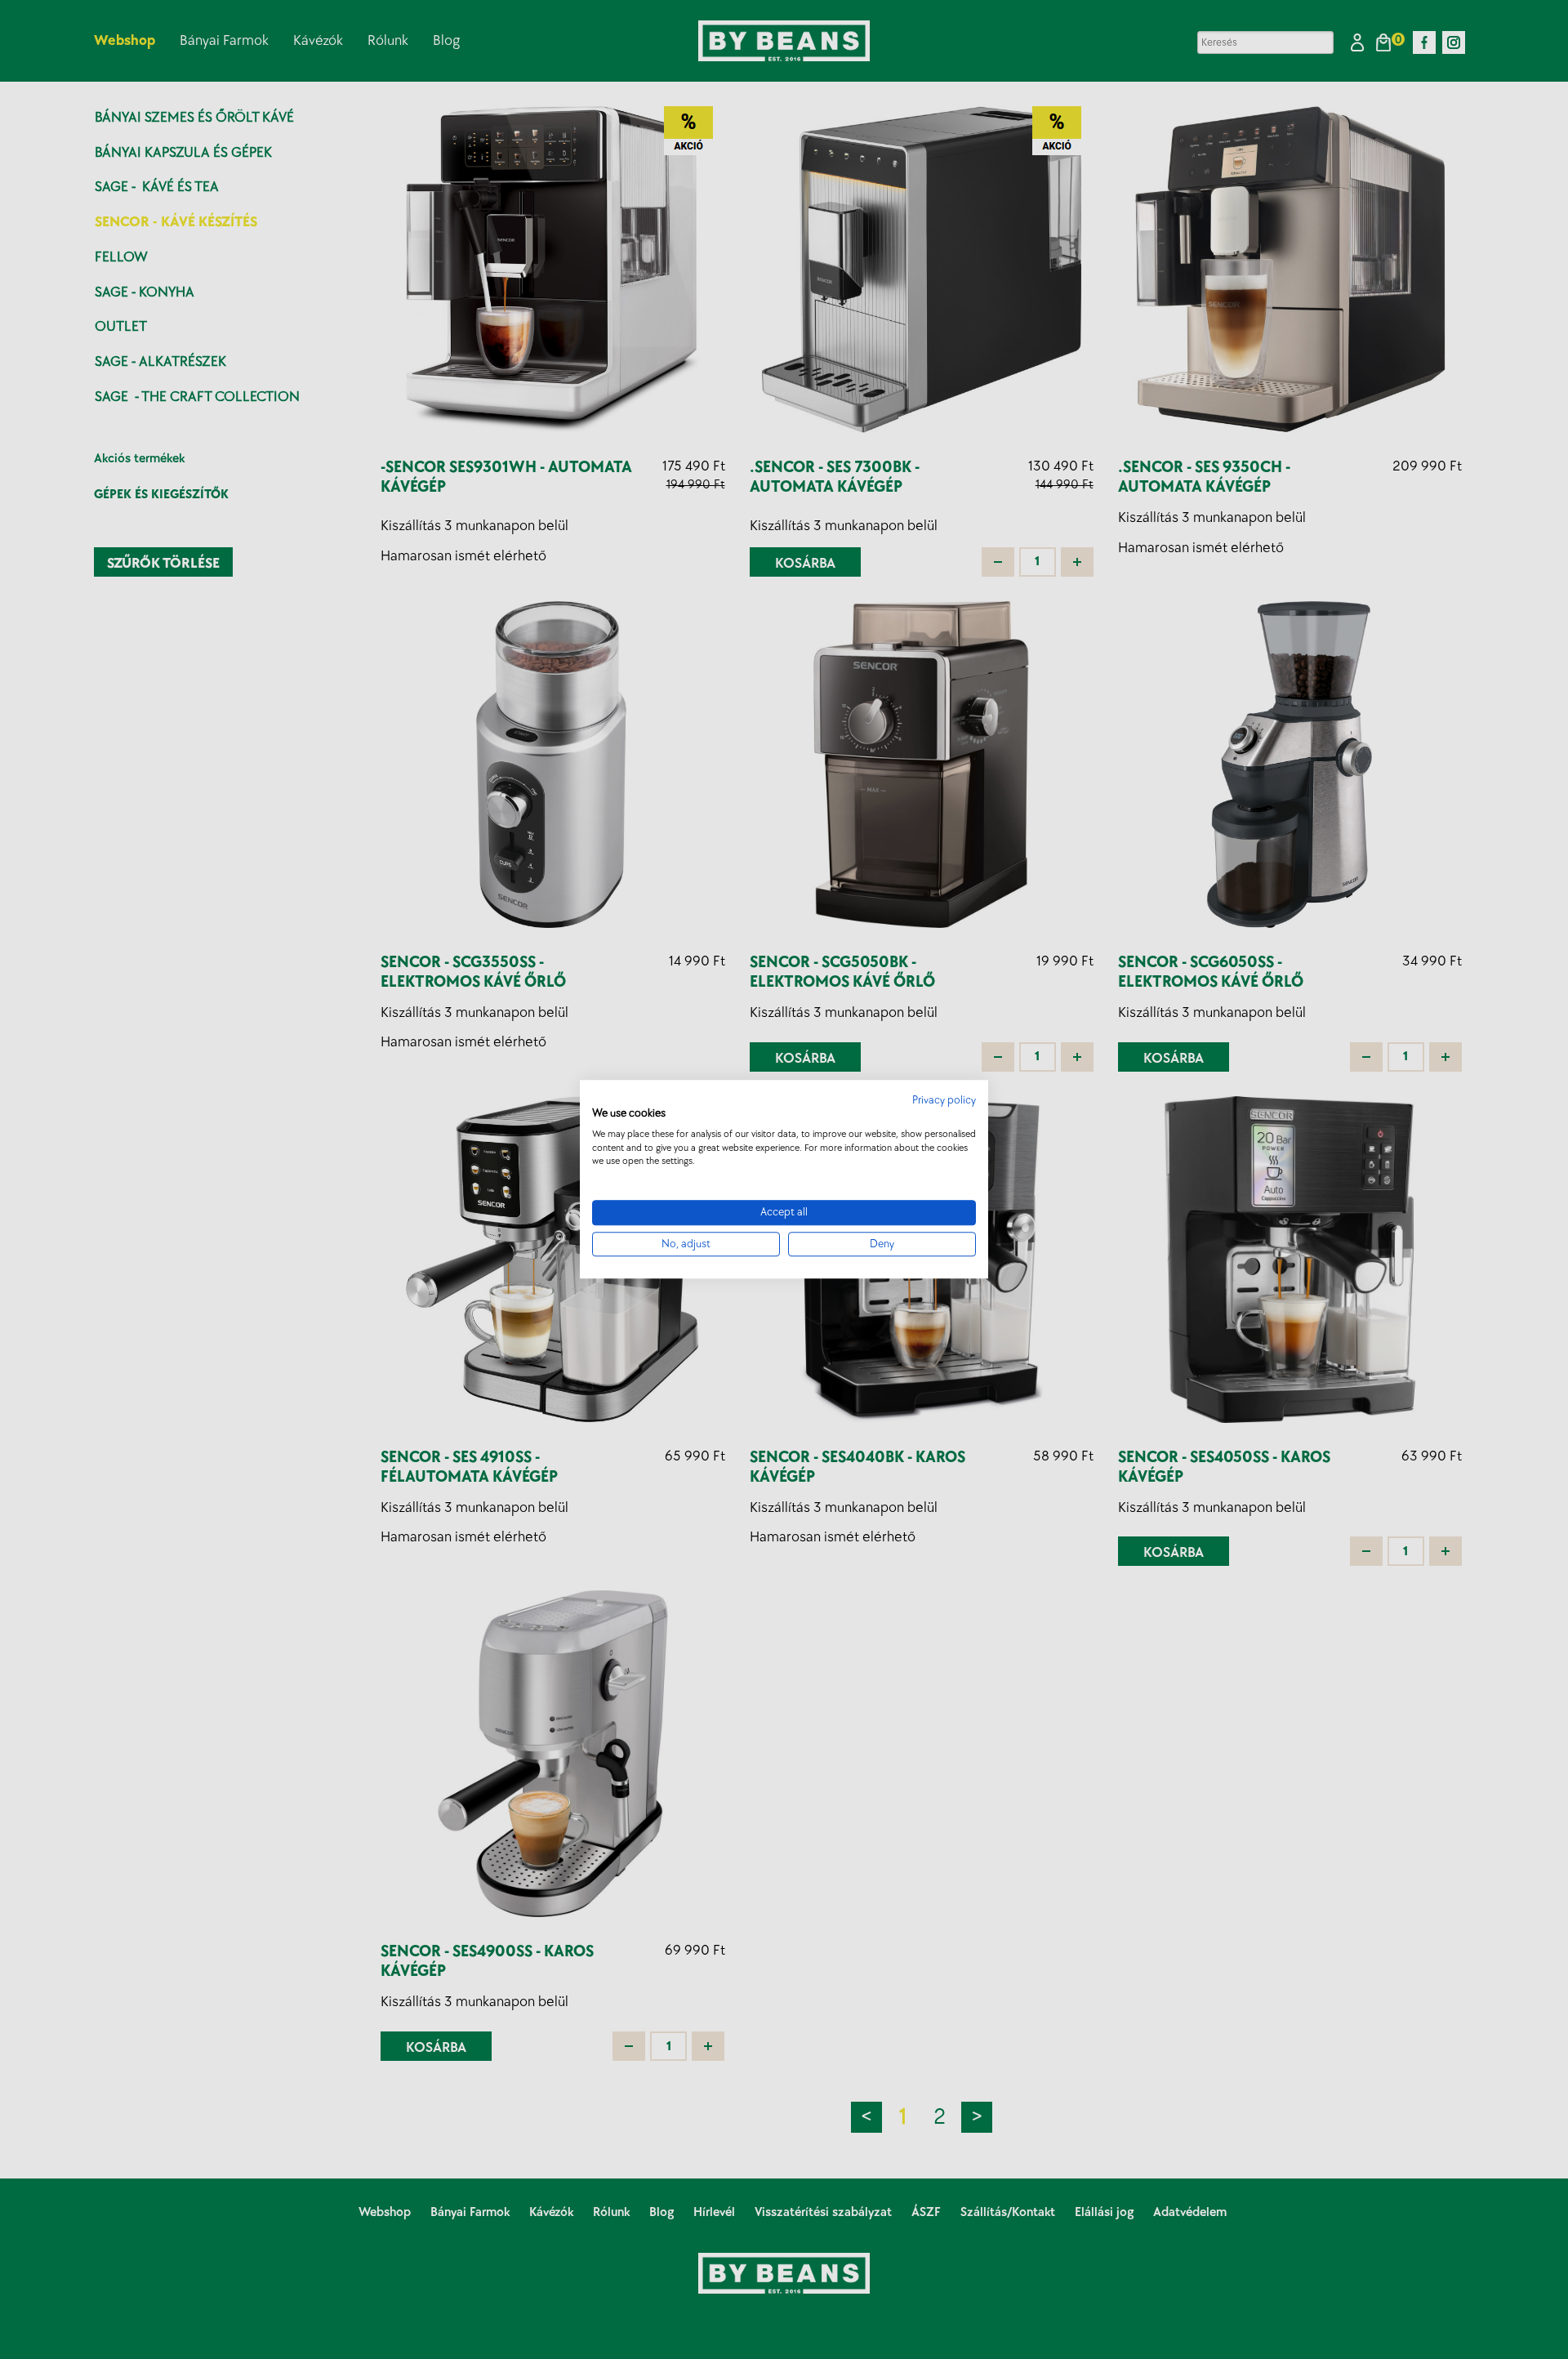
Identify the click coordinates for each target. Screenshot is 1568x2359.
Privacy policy (944, 1100)
